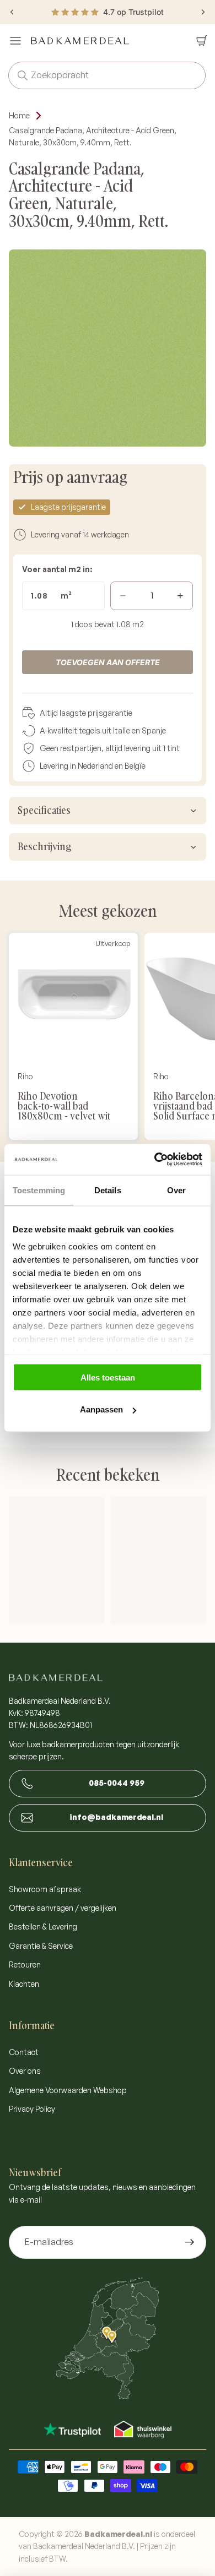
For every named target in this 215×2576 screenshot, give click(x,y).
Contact (24, 2052)
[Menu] (15, 41)
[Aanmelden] (190, 2242)
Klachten (24, 1984)
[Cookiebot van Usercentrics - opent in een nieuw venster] (155, 1160)
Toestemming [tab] (39, 1190)
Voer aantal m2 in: (57, 569)
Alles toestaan (108, 1377)
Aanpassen (101, 1409)
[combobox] (91, 75)
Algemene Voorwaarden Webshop (68, 2090)
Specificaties (44, 810)
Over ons (25, 2071)
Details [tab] (108, 1190)
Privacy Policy (32, 2109)
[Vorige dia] (12, 12)
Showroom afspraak (45, 1889)
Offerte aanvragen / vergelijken (63, 1908)
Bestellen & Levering (43, 1926)
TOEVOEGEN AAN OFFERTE (108, 662)
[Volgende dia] (203, 12)
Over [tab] (176, 1190)
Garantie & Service (41, 1946)
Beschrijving (44, 847)
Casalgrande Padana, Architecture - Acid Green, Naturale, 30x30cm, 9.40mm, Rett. (93, 136)
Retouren (25, 1964)
